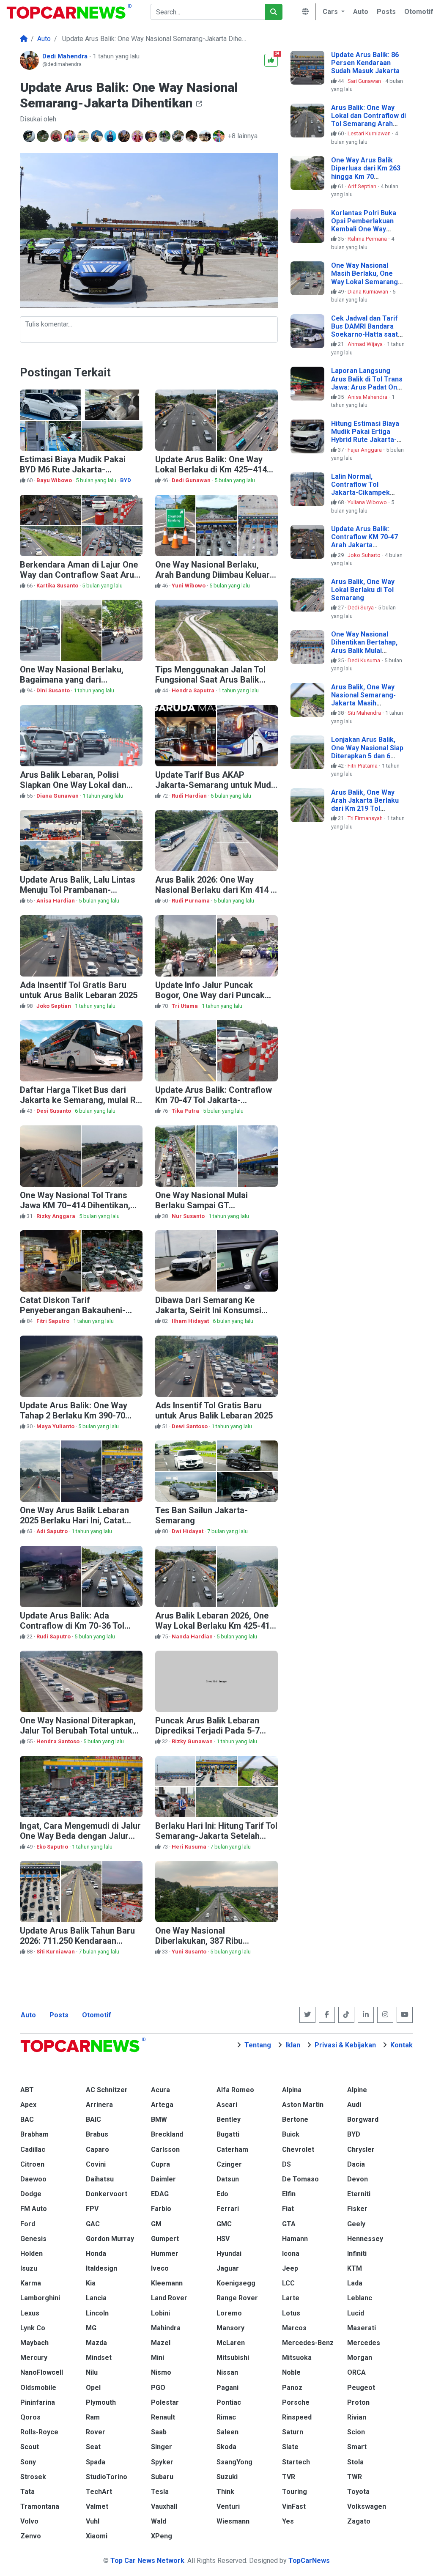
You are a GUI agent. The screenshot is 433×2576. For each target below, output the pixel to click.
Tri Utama (185, 1006)
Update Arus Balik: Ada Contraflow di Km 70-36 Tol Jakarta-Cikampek (72, 1626)
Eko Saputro (53, 1847)
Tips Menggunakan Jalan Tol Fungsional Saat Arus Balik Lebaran (210, 680)
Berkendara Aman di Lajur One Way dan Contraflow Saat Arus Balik (79, 575)
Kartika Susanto (58, 586)
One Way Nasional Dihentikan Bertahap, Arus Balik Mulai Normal (364, 646)
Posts (59, 2015)
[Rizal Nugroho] (206, 136)
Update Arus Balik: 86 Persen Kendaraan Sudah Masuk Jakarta (365, 63)
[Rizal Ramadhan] (179, 136)
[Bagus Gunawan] (30, 136)
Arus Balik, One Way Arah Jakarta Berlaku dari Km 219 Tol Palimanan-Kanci (365, 805)
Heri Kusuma (190, 1847)
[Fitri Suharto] (152, 136)
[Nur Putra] (98, 136)
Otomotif (97, 2015)
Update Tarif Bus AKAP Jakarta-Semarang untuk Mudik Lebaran (216, 785)
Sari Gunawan (365, 81)
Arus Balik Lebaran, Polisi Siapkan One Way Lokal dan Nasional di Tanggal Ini (73, 785)
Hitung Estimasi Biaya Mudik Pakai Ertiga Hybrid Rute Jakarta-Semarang (365, 436)
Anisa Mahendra (368, 397)
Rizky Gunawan (193, 1741)
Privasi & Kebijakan (345, 2045)
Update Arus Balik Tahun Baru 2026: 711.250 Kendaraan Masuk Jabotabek (77, 1941)
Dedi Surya (361, 608)
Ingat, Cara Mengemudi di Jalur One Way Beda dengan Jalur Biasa (80, 1836)
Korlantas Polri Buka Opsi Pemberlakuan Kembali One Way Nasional (364, 225)
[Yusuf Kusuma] (57, 136)
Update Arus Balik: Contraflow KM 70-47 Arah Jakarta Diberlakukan (364, 541)
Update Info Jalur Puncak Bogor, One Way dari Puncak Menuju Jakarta (210, 995)
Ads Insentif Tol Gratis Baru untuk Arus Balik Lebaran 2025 (214, 1410)
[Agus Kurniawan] (84, 136)
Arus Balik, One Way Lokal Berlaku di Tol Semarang (363, 590)
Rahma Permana (368, 239)
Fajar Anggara (365, 450)
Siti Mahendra (365, 713)
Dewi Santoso (190, 1426)
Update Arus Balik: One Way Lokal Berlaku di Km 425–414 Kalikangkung (211, 469)
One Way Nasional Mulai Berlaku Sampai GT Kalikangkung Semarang (202, 1205)
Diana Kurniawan (369, 292)
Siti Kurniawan (56, 1952)
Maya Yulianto (56, 1426)
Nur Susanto (189, 1216)
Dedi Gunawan (192, 480)
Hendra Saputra (194, 690)
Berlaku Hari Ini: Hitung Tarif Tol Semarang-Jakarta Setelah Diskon (216, 1836)
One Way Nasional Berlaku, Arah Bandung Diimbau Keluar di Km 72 (212, 575)
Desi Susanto (54, 1111)
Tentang (258, 2045)
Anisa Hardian (56, 901)
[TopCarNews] (24, 39)
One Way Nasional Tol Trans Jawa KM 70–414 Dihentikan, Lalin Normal (75, 1205)
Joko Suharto (365, 555)
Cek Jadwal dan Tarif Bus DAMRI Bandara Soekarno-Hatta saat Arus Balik (364, 331)
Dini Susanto (54, 690)
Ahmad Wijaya (366, 344)
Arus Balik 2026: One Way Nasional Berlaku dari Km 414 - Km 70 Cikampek (215, 890)
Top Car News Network (147, 2561)
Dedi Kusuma (364, 660)
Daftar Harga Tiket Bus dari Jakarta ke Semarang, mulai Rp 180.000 (80, 1100)
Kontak (401, 2045)
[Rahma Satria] (192, 136)
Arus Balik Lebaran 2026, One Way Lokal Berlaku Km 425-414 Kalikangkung (215, 1626)
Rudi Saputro (54, 1636)
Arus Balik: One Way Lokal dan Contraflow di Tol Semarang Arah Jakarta (369, 120)
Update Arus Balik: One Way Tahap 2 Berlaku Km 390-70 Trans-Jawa (74, 1416)
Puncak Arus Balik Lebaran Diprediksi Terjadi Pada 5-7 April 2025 (207, 1731)
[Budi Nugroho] (125, 136)
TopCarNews (309, 2561)
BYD (126, 480)
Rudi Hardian (190, 796)
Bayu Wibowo (55, 480)
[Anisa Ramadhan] (44, 136)
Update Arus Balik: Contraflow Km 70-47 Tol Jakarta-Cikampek (214, 1100)
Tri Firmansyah (366, 818)
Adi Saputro (53, 1531)
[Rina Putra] (111, 136)
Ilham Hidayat (191, 1321)
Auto (28, 2015)
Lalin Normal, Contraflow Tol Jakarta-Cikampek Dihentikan (360, 489)
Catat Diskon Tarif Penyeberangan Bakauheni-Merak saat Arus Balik (73, 1310)
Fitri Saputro (53, 1321)
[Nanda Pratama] (71, 136)
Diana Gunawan (58, 796)
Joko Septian (54, 1006)
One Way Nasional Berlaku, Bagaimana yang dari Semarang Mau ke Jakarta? (73, 680)
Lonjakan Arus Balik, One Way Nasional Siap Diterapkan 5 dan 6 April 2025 (367, 752)
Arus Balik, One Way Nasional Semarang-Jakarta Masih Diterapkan (363, 699)
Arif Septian (363, 186)
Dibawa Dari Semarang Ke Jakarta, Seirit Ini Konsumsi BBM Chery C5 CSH (208, 1310)
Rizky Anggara (56, 1216)
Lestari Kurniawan (370, 133)
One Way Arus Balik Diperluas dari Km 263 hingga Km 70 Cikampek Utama (366, 172)
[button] (332, 12)
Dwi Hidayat (188, 1531)
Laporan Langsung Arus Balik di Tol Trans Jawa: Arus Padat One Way (367, 383)
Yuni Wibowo (189, 586)
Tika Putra (186, 1111)
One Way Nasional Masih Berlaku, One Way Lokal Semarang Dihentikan (364, 278)
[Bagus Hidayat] (165, 136)
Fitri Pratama (363, 766)
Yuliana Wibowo (368, 502)
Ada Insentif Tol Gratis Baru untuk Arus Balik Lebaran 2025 (79, 990)
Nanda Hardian (193, 1636)
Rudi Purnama (191, 901)
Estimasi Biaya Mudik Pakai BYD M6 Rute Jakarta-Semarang (73, 469)
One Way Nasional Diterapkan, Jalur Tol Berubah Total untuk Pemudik (78, 1731)
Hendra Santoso (59, 1741)
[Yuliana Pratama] (138, 136)
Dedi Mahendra (66, 56)
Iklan (293, 2045)
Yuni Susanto (190, 1952)
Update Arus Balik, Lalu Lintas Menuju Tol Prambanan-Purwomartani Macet (78, 890)
